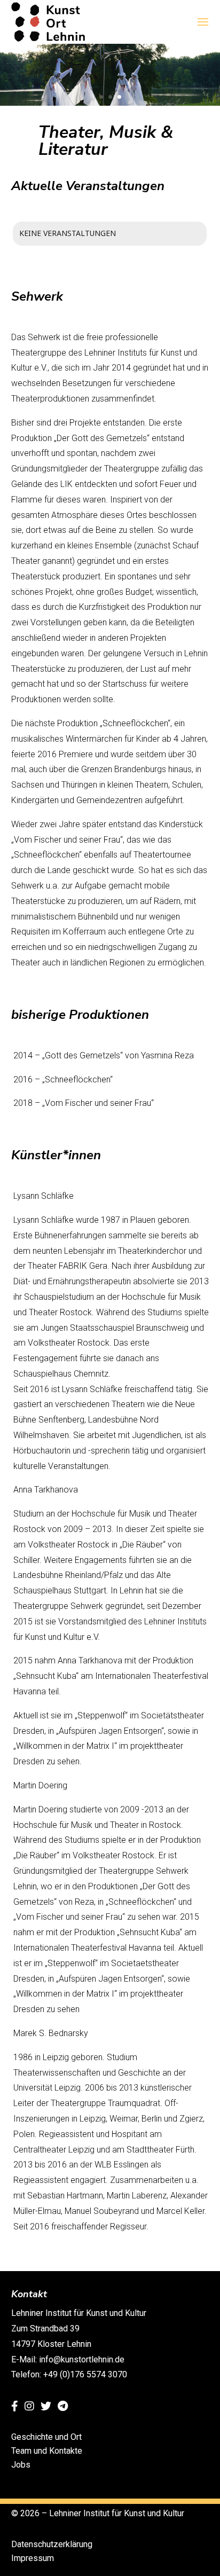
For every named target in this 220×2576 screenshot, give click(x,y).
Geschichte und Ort (46, 2437)
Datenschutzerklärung (52, 2544)
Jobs (21, 2465)
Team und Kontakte (47, 2451)
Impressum (33, 2558)
